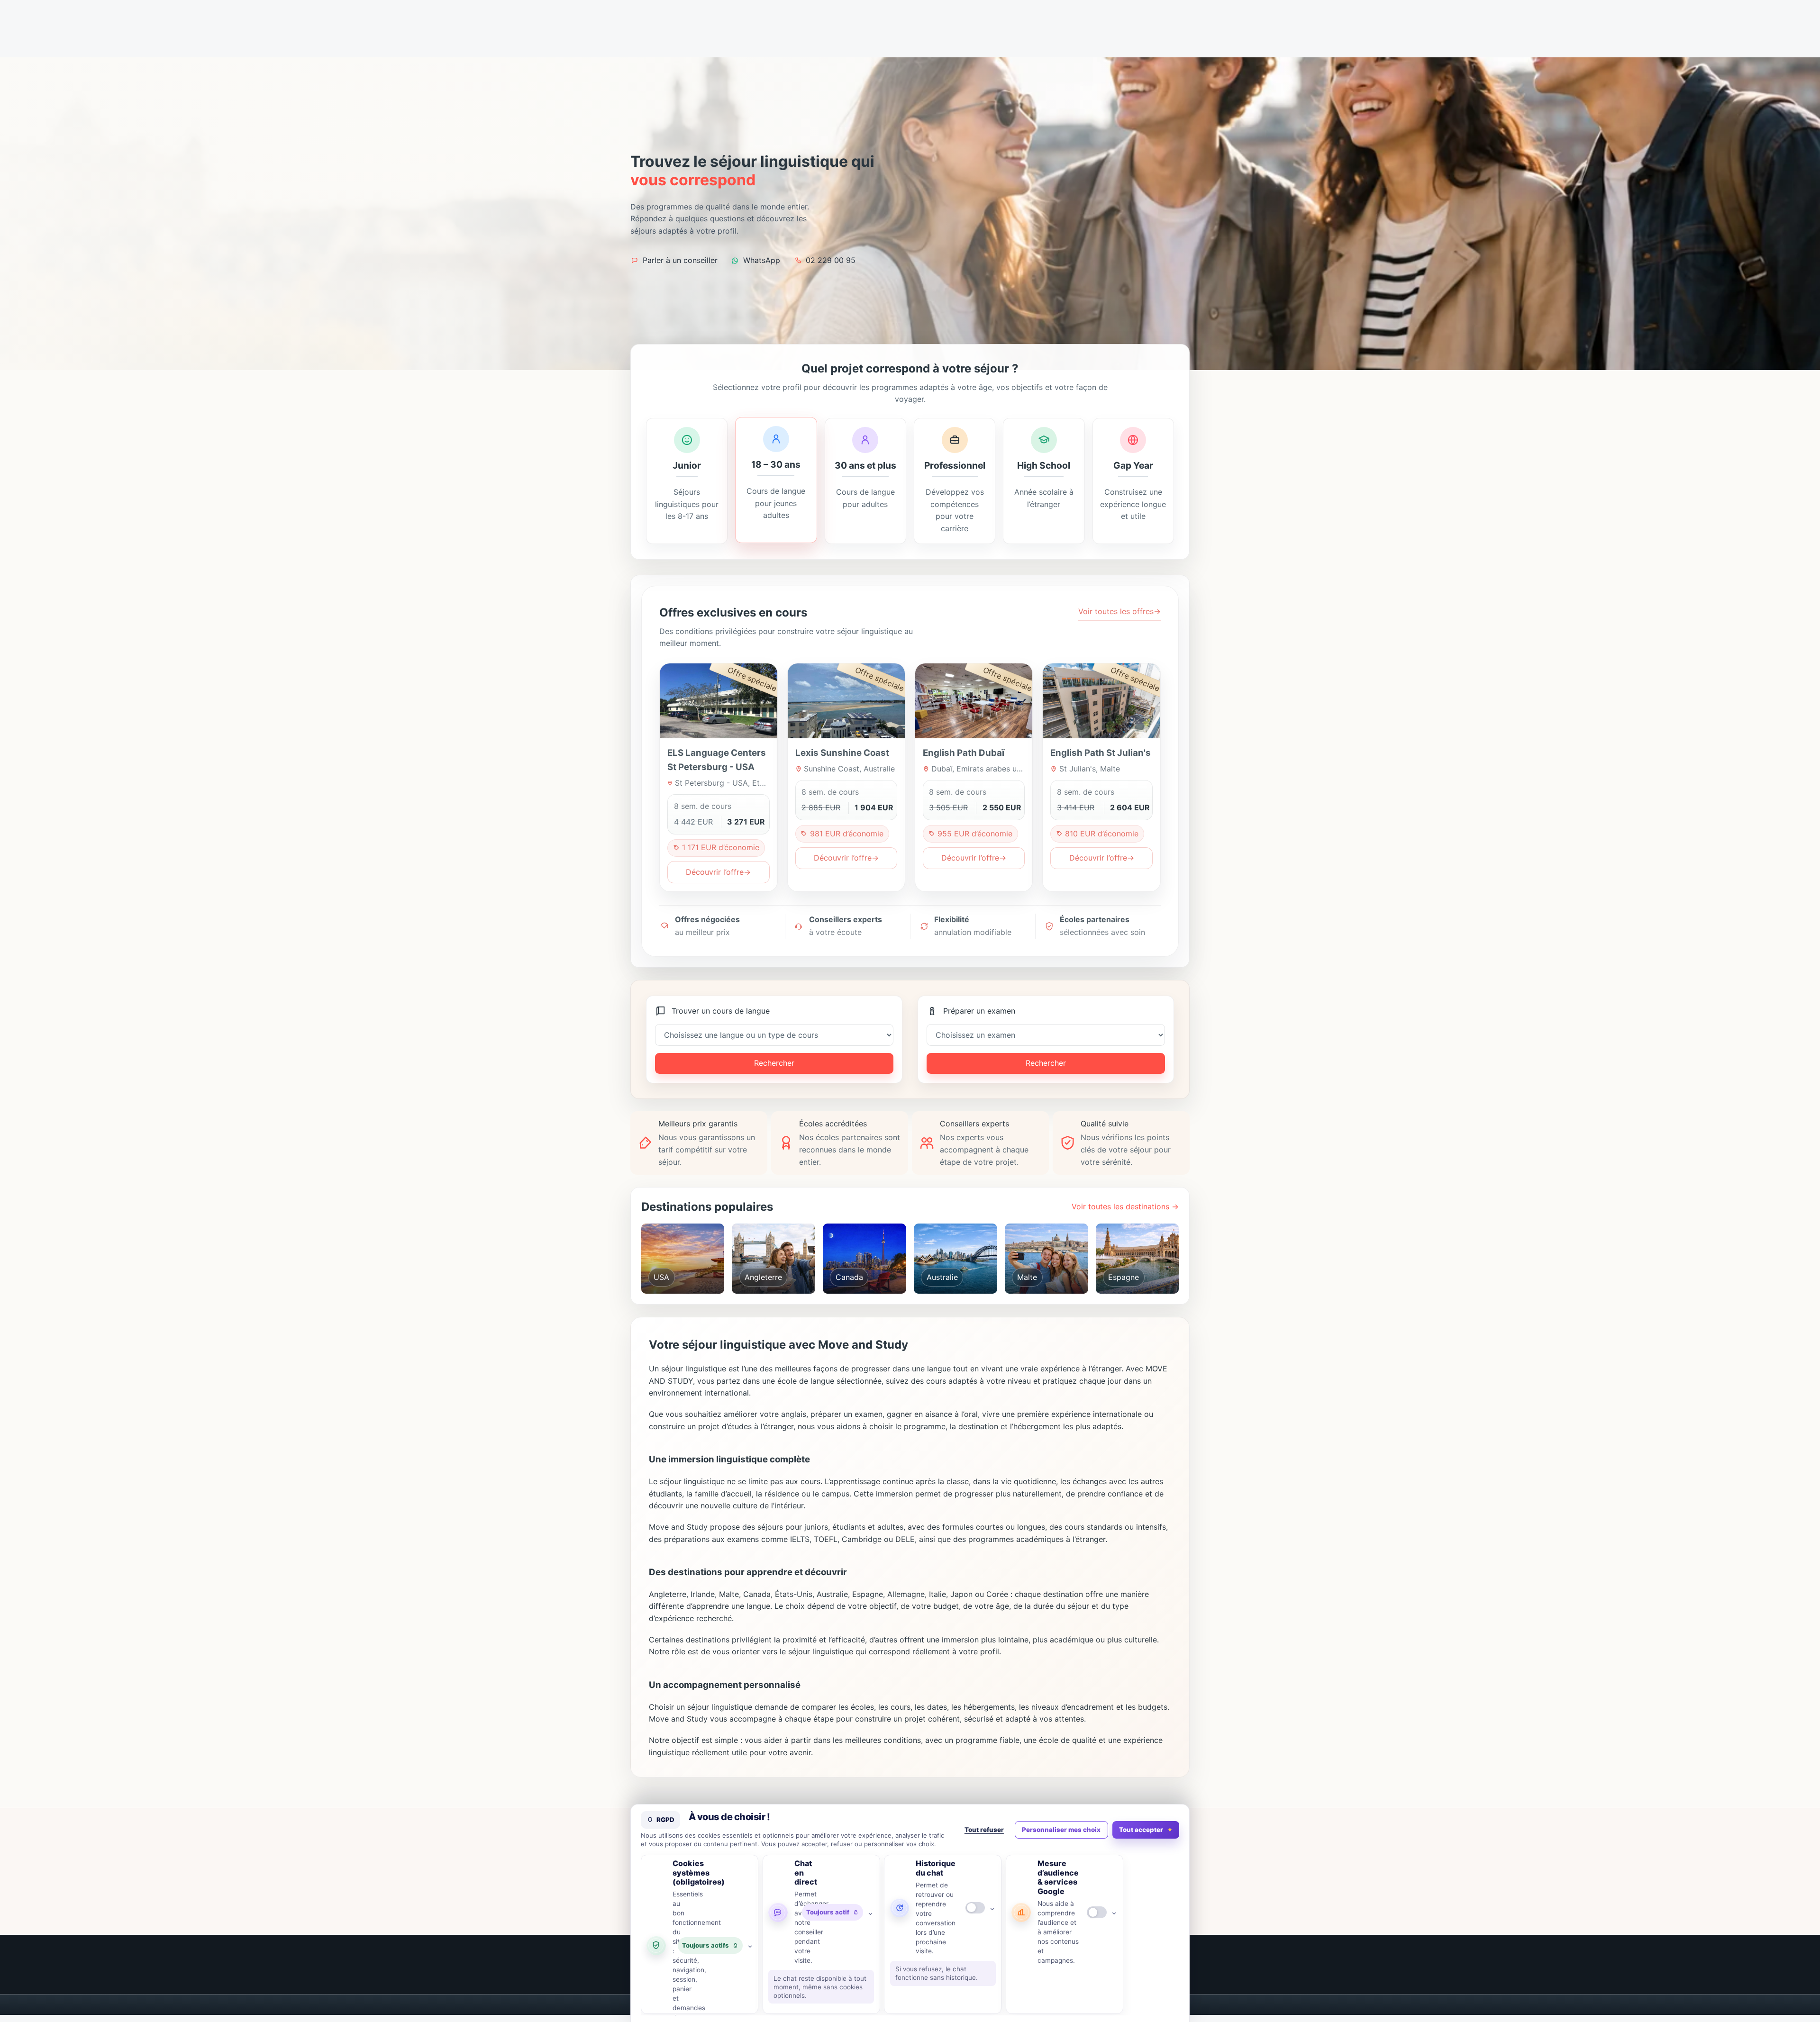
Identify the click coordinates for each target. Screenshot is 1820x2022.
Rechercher (774, 1063)
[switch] (975, 1908)
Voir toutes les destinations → (1125, 1206)
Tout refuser (984, 1830)
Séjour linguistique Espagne (1141, 1279)
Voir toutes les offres (1119, 611)
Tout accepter (1141, 1830)
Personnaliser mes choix (1061, 1830)
